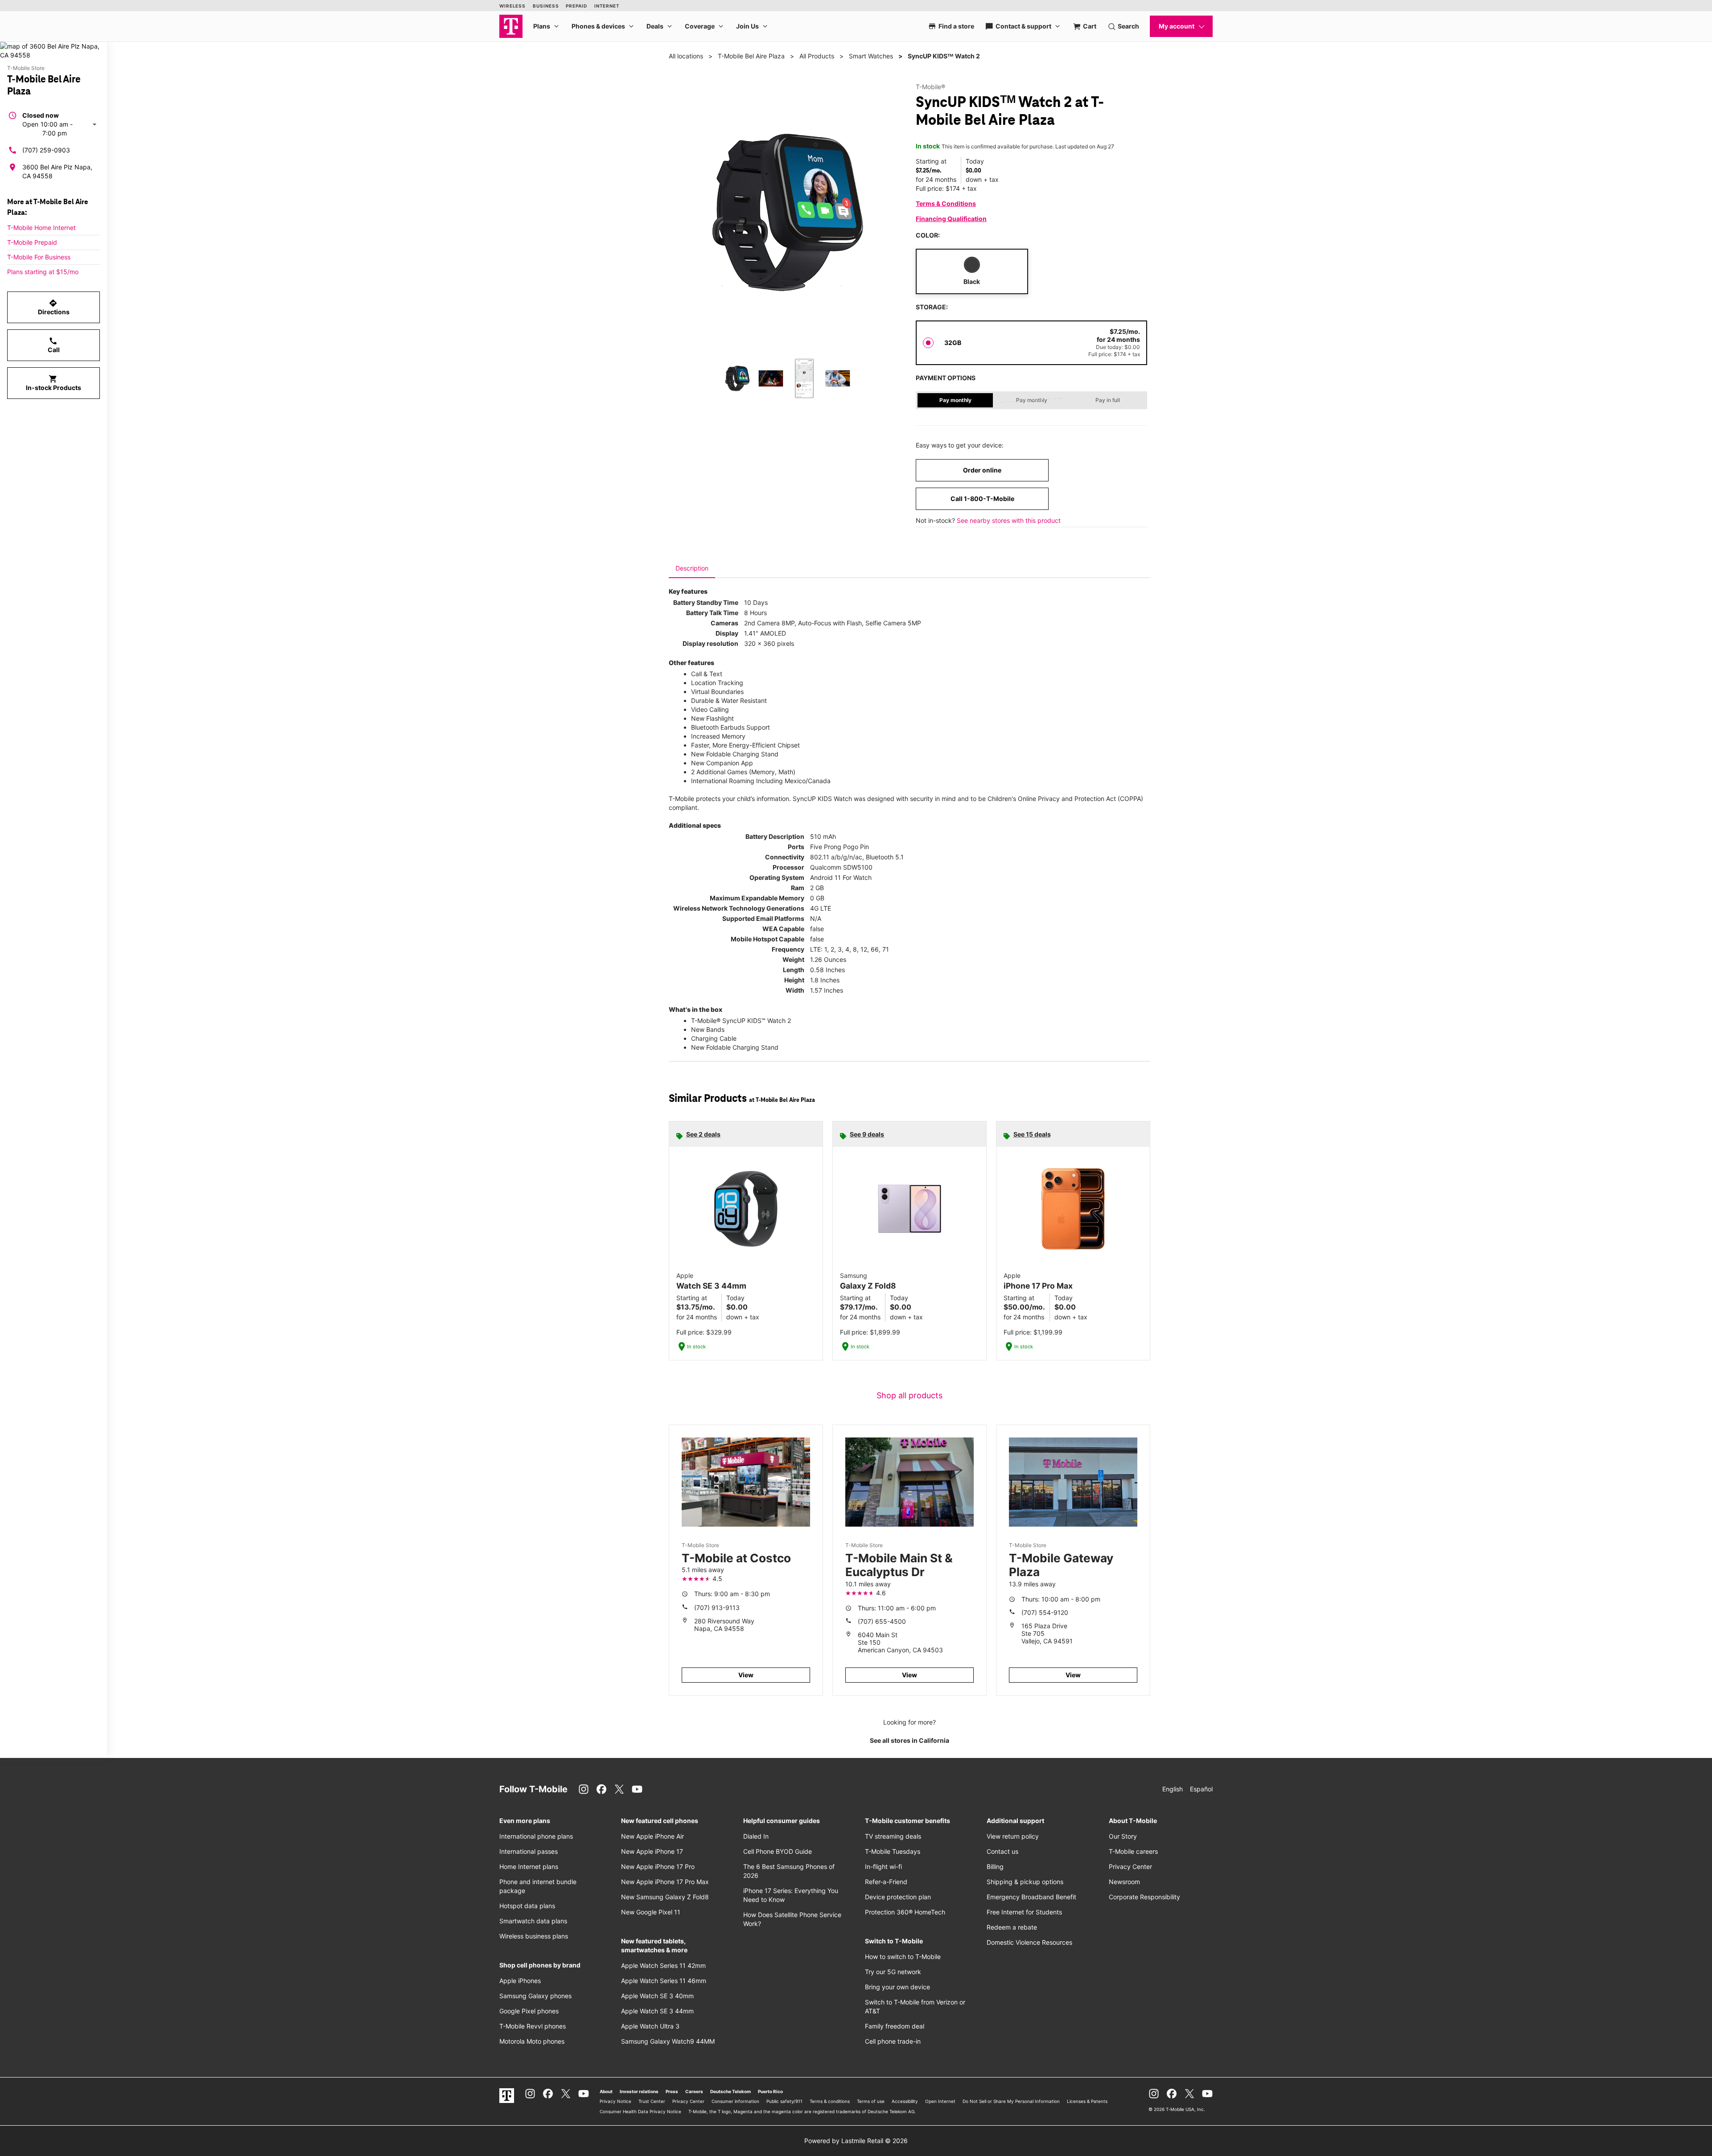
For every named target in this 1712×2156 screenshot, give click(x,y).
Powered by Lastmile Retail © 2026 (856, 2141)
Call (54, 345)
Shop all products (909, 1395)
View (746, 1675)
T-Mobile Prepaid (32, 242)
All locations (686, 56)
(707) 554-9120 (1045, 1612)
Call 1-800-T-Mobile (982, 499)
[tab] (692, 568)
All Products (817, 56)
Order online (982, 470)
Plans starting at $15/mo (43, 272)
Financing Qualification (951, 219)
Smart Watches (871, 56)
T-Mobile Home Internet (41, 228)
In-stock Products (53, 383)
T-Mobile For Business (39, 257)
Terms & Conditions (946, 203)
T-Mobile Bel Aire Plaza (751, 56)
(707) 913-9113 (717, 1608)
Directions (54, 307)
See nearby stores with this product (1009, 520)
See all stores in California (909, 1740)
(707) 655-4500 (882, 1621)
